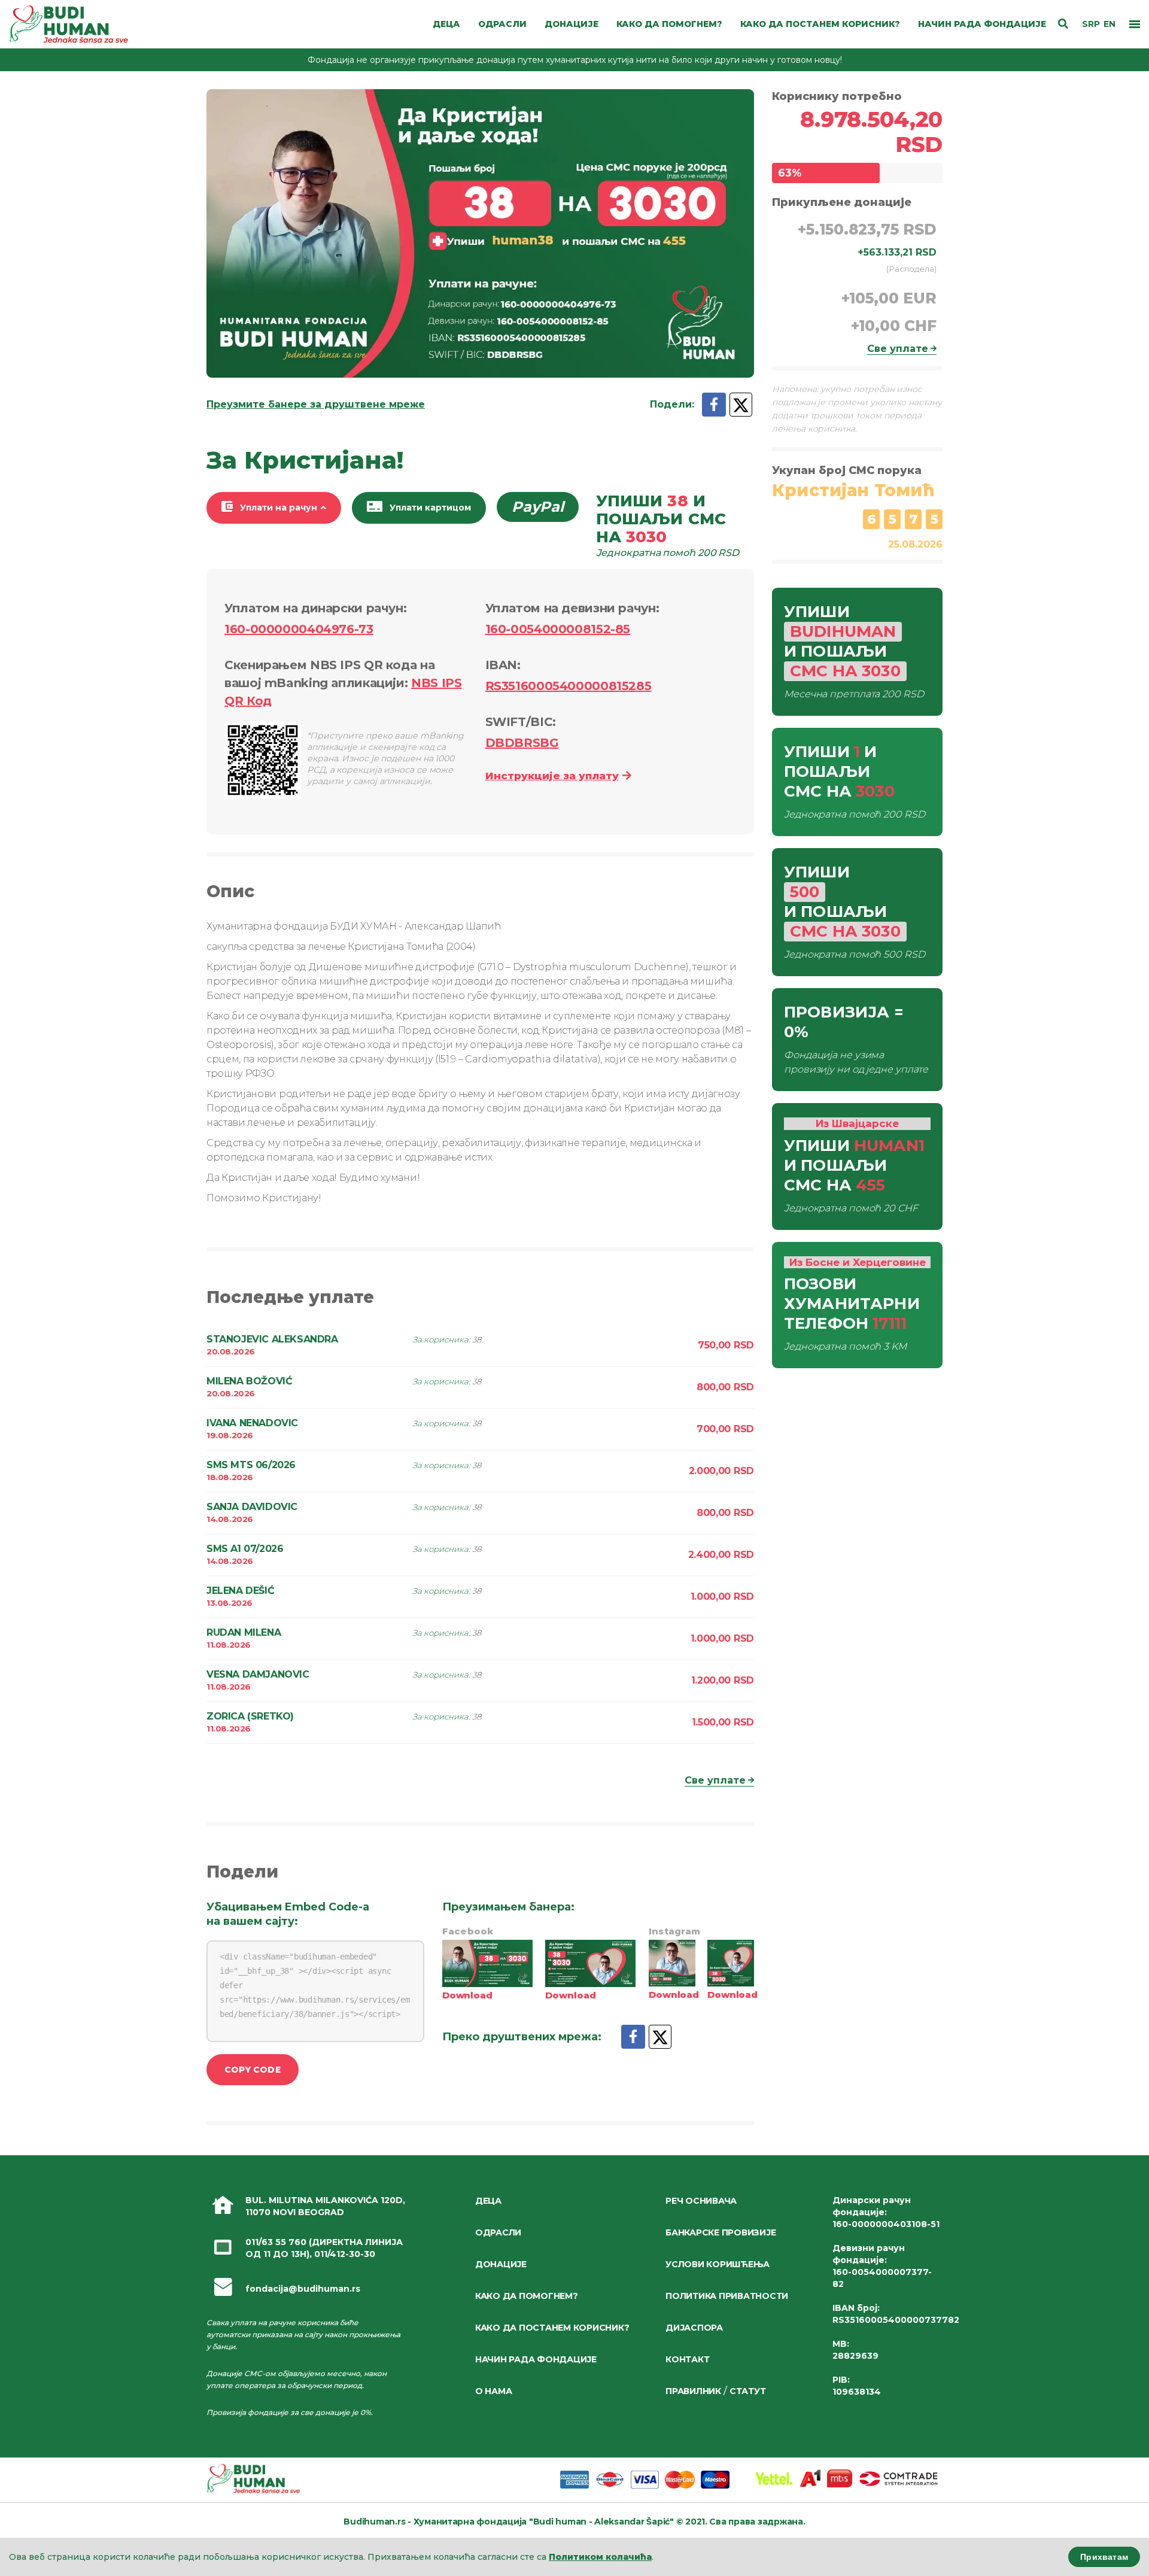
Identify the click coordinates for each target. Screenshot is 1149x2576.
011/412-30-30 (345, 2254)
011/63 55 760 (276, 2242)
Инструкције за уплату (552, 776)
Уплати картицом (430, 508)
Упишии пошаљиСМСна (668, 525)
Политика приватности (727, 2296)
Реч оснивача (701, 2201)
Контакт (687, 2359)
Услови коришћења (718, 2264)
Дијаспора (694, 2328)
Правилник (693, 2391)
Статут (747, 2391)
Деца (488, 2201)
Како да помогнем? (527, 2296)
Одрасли (498, 2232)
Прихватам (1104, 2557)
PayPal (538, 507)
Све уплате (715, 1780)
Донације (501, 2264)
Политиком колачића (600, 2557)
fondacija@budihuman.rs (303, 2289)
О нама (493, 2391)
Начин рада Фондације (536, 2359)
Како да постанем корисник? (552, 2328)
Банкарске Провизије (721, 2232)
